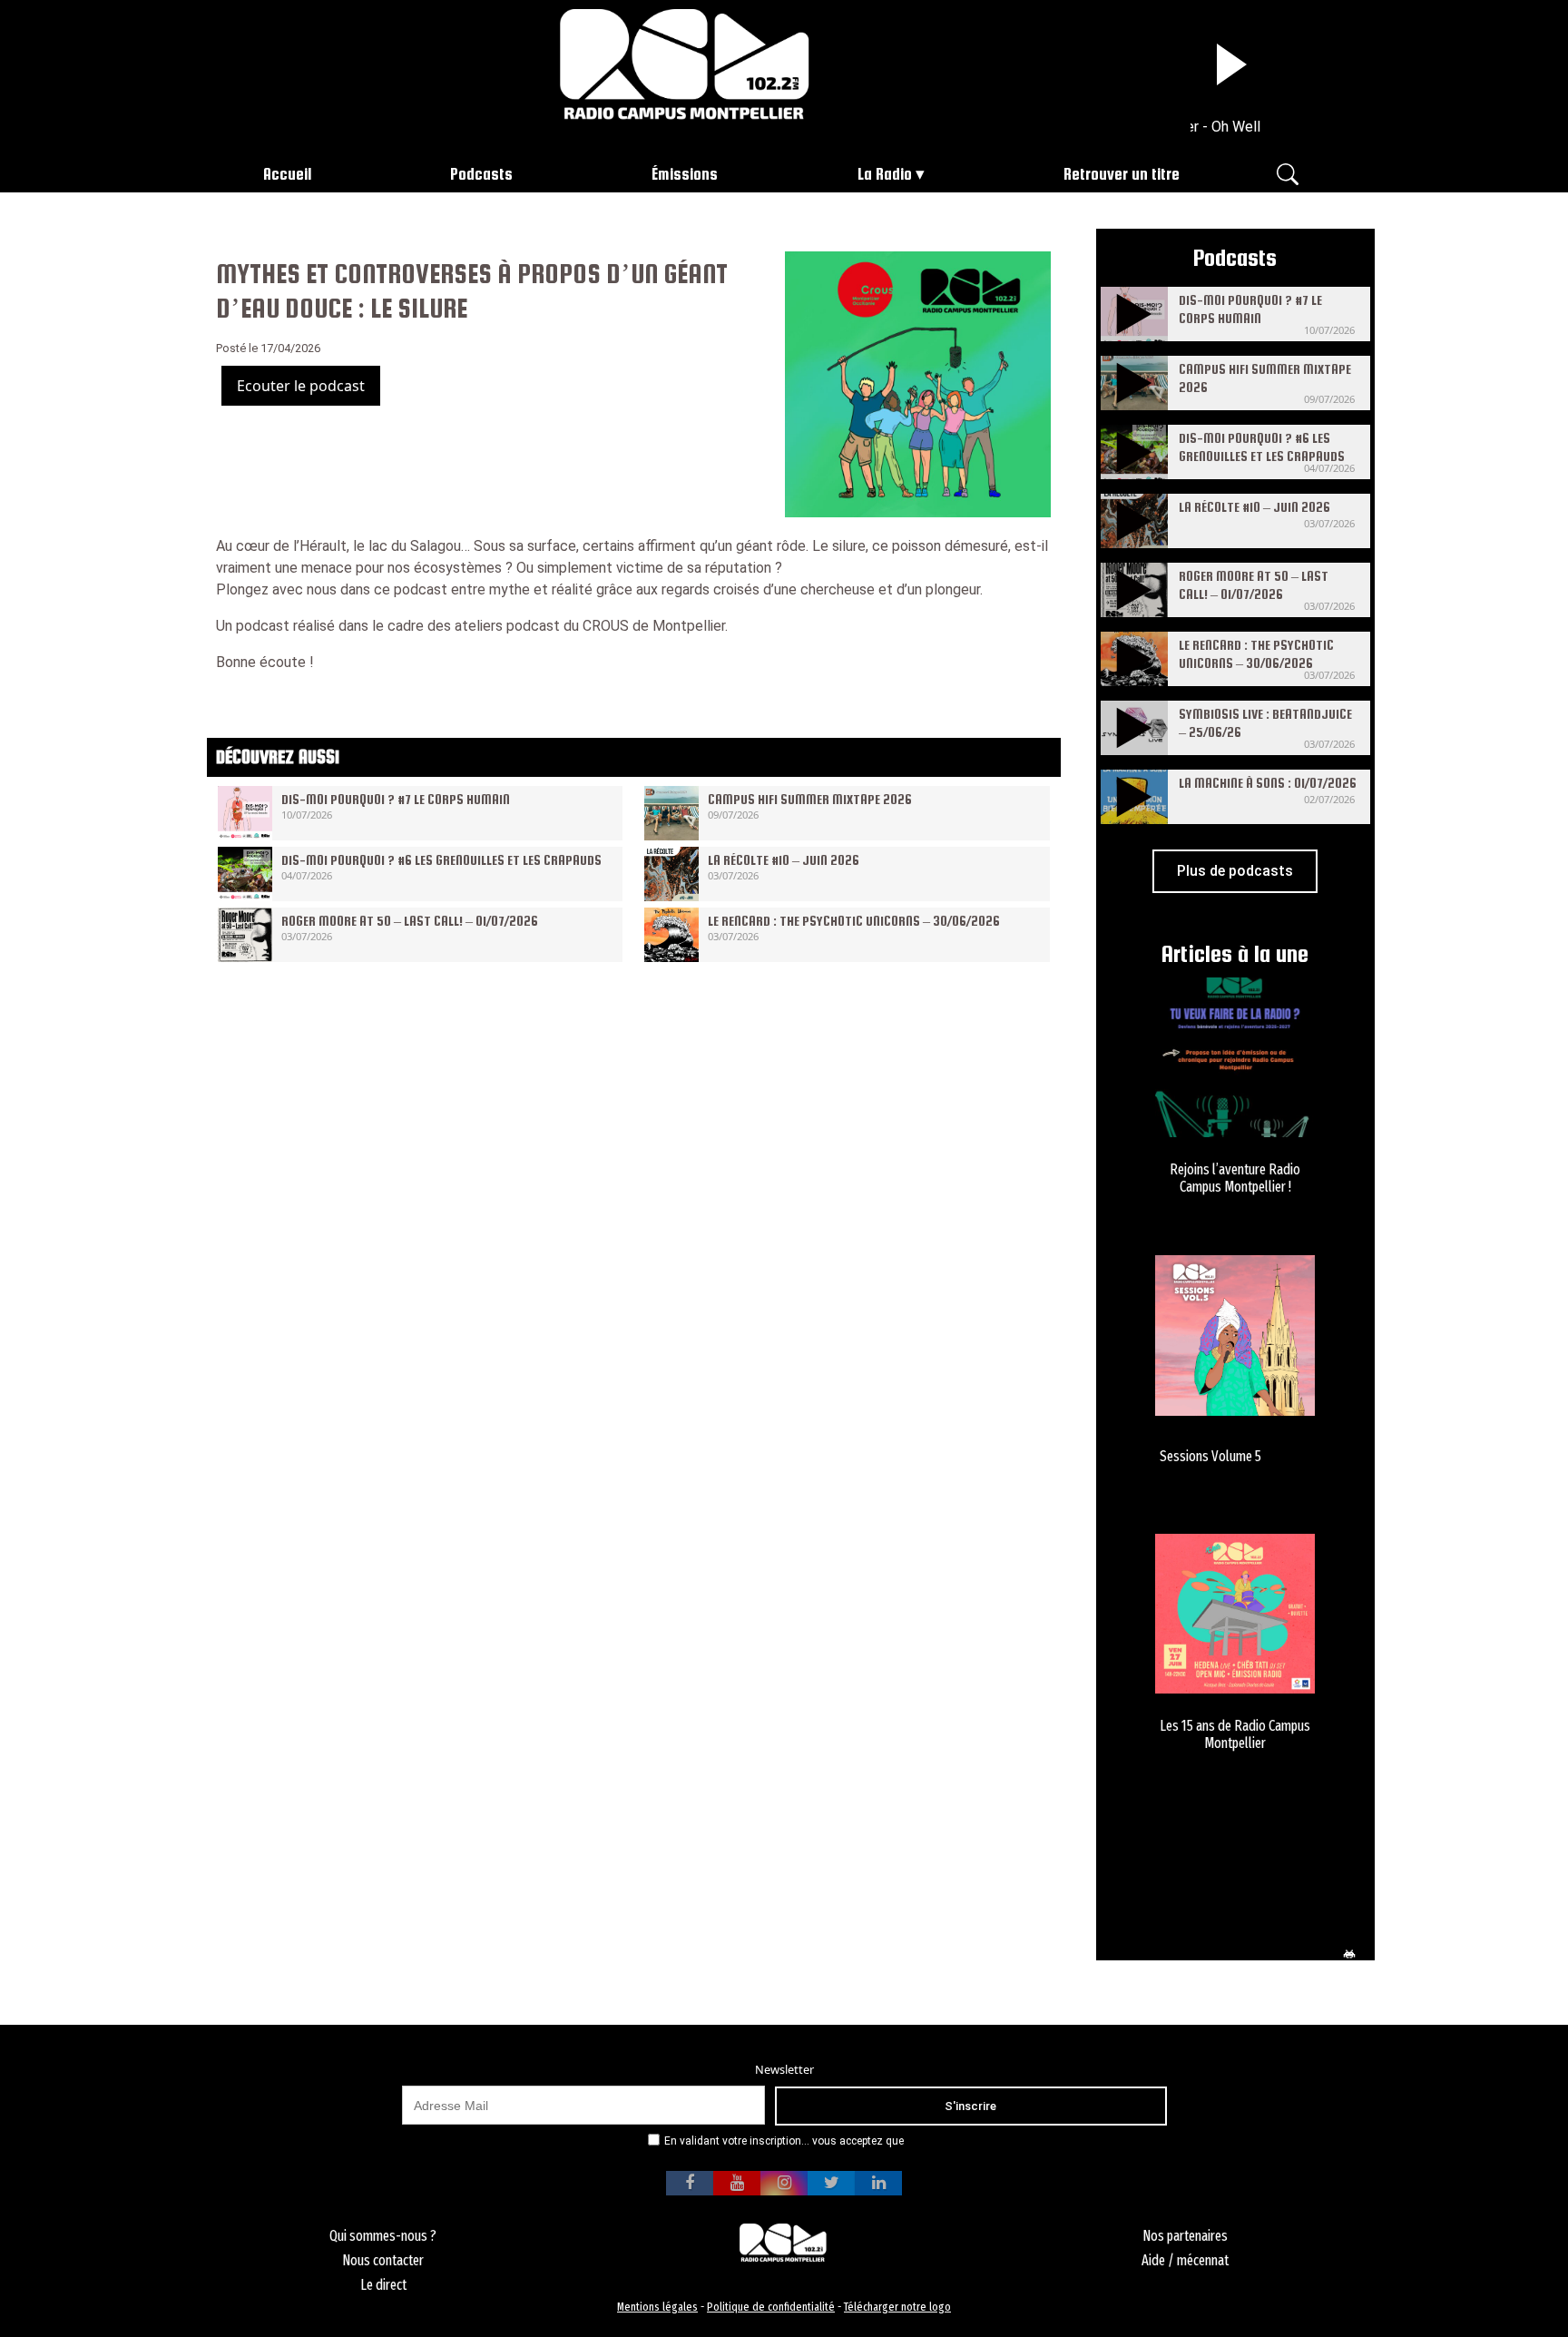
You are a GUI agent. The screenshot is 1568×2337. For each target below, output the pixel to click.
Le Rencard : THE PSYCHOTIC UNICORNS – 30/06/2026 (854, 921)
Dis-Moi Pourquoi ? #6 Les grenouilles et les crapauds (441, 860)
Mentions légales (657, 2307)
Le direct (383, 2285)
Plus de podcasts (1235, 871)
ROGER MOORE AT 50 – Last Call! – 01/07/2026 (410, 921)
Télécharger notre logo (897, 2307)
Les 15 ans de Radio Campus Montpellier (1235, 1734)
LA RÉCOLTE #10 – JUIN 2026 (784, 860)
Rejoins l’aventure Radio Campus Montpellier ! (1235, 1178)
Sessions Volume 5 (1210, 1456)
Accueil (287, 174)
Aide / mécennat (1185, 2260)
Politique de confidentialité (771, 2307)
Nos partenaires (1185, 2236)
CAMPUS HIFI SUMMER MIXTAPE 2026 (810, 799)
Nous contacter (383, 2260)
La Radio (885, 174)
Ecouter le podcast (301, 386)
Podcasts (481, 174)
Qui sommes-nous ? (383, 2236)
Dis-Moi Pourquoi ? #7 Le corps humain (396, 799)
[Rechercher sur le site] (1288, 173)
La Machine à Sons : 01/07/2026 (1268, 783)
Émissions (685, 174)
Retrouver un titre (1122, 174)
